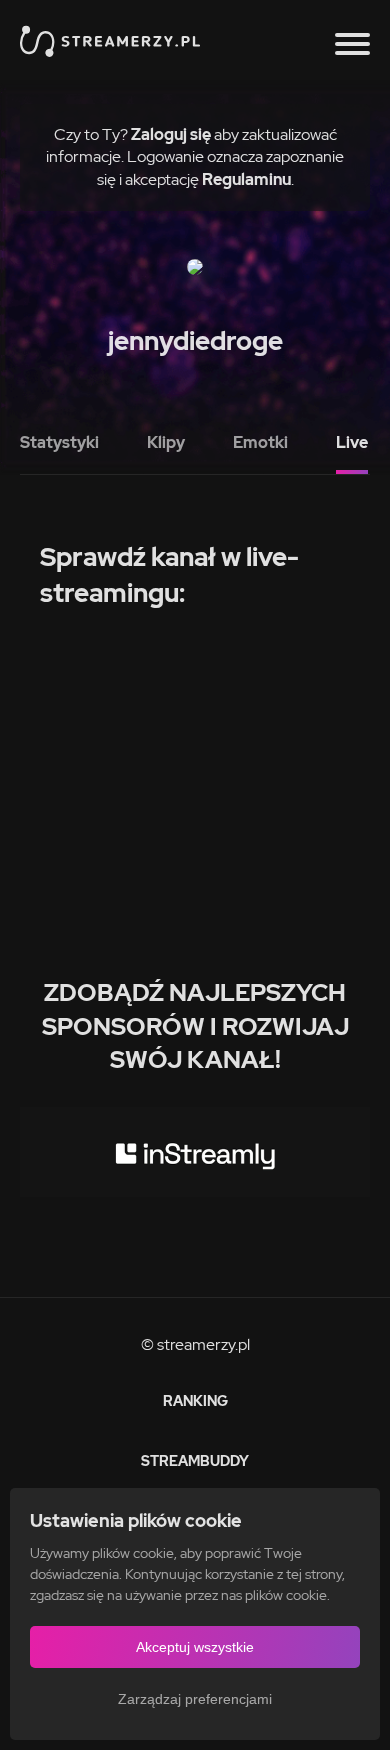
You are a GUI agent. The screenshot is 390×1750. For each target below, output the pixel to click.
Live (352, 442)
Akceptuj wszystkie (195, 1647)
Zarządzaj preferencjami (195, 1699)
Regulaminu (246, 179)
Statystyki (59, 442)
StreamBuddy (195, 1461)
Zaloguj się (171, 134)
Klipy (166, 442)
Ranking (195, 1401)
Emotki (260, 442)
